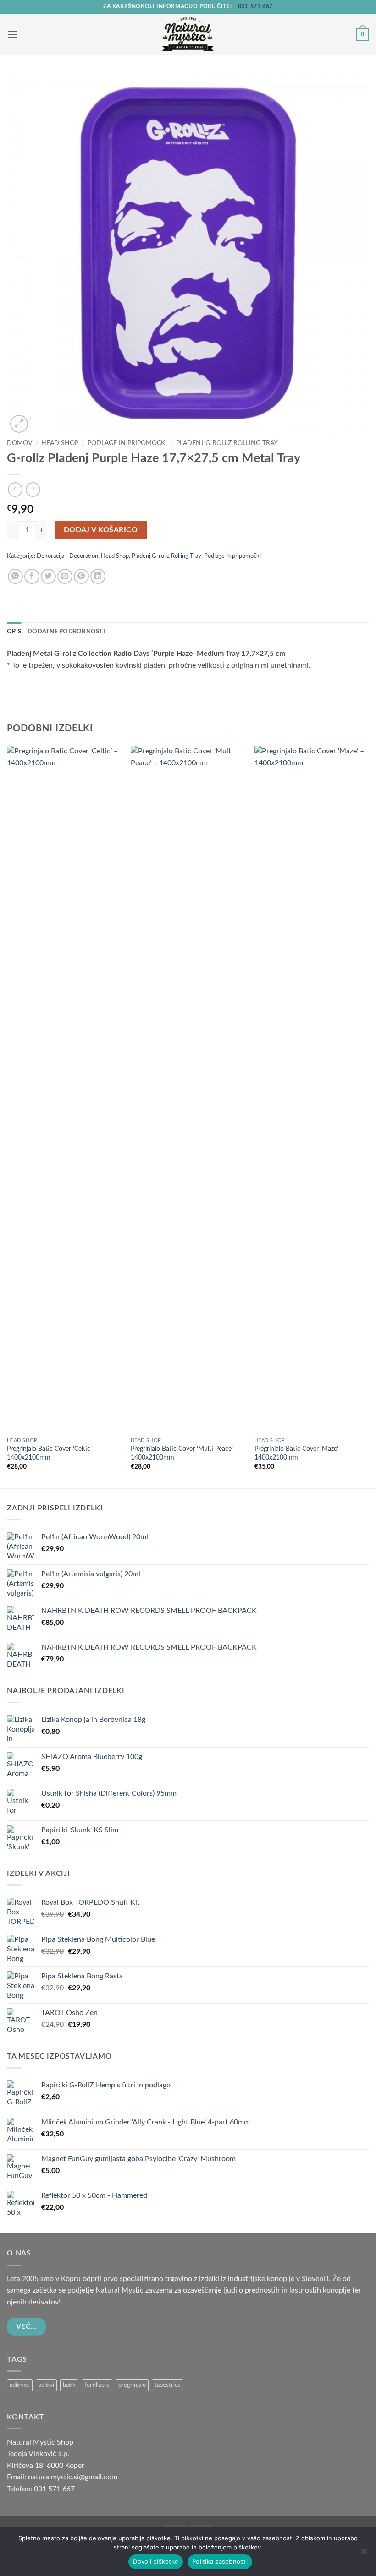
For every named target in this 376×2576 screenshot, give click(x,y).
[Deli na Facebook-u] (32, 576)
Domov (19, 443)
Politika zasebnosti (220, 2561)
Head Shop (60, 443)
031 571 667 (255, 6)
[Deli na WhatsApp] (15, 576)
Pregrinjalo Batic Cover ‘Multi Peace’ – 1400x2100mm (185, 1453)
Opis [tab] (14, 632)
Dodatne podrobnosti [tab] (66, 632)
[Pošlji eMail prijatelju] (65, 576)
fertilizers (97, 2385)
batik (69, 2385)
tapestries (168, 2385)
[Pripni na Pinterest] (81, 576)
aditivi (46, 2385)
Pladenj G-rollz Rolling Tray (227, 443)
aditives (20, 2385)
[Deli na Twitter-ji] (48, 576)
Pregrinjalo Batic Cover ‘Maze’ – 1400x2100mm (299, 1453)
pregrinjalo (132, 2385)
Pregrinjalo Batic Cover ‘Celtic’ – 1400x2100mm (52, 1453)
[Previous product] (33, 489)
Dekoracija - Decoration (67, 556)
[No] (364, 2554)
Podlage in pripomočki (127, 443)
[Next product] (15, 489)
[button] (12, 34)
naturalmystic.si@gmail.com (73, 2477)
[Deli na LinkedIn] (98, 576)
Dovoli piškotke (156, 2561)
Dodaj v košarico (101, 530)
